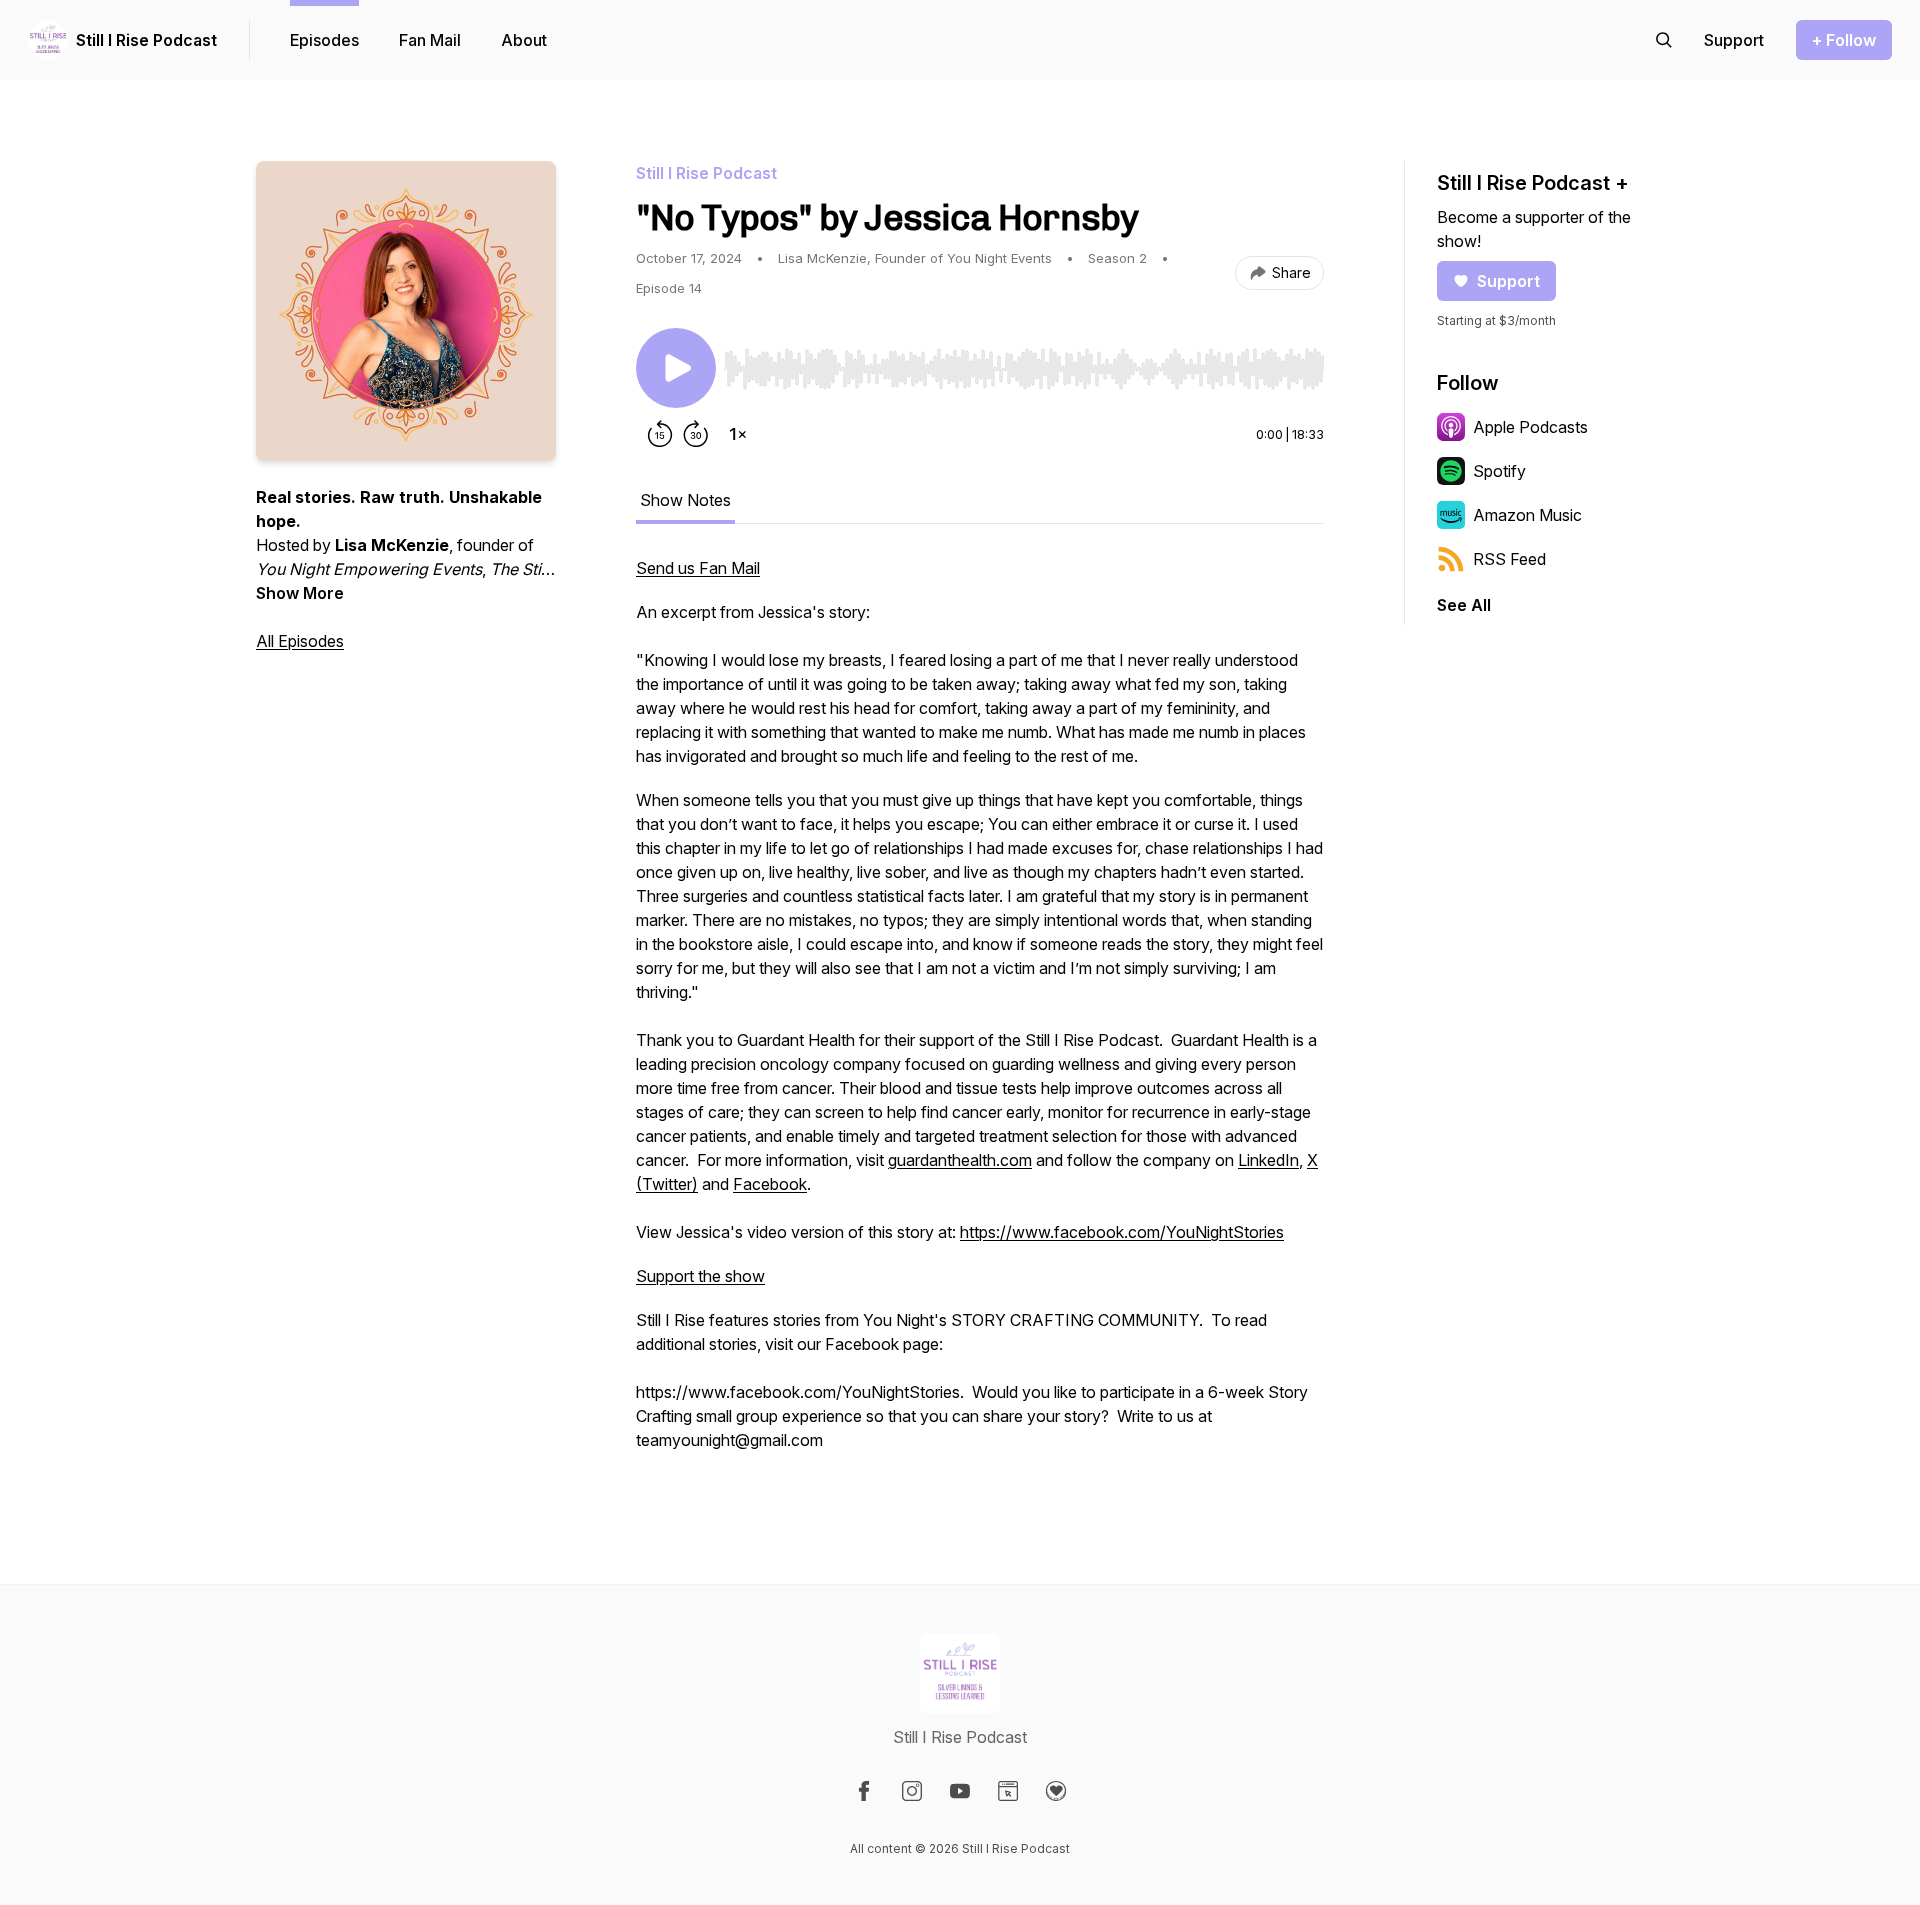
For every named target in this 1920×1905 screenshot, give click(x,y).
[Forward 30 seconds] (696, 434)
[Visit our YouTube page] (960, 1791)
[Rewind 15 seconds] (660, 434)
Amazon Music (1527, 515)
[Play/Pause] (676, 368)
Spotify (1499, 471)
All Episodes (300, 641)
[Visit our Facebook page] (864, 1791)
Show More (300, 593)
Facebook (770, 1184)
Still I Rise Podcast (146, 40)
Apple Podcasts (1530, 427)
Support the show (700, 1276)
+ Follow (1844, 40)
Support (1508, 281)
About (524, 40)
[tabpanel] (980, 1014)
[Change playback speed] (738, 434)
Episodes (324, 40)
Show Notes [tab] (685, 500)
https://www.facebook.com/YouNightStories (1122, 1232)
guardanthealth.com (960, 1160)
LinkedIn (1268, 1160)
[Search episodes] (1664, 40)
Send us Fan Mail (698, 568)
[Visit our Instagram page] (912, 1791)
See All (1464, 605)
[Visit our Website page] (1008, 1791)
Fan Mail (430, 40)
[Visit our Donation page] (1056, 1791)
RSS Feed (1509, 559)
